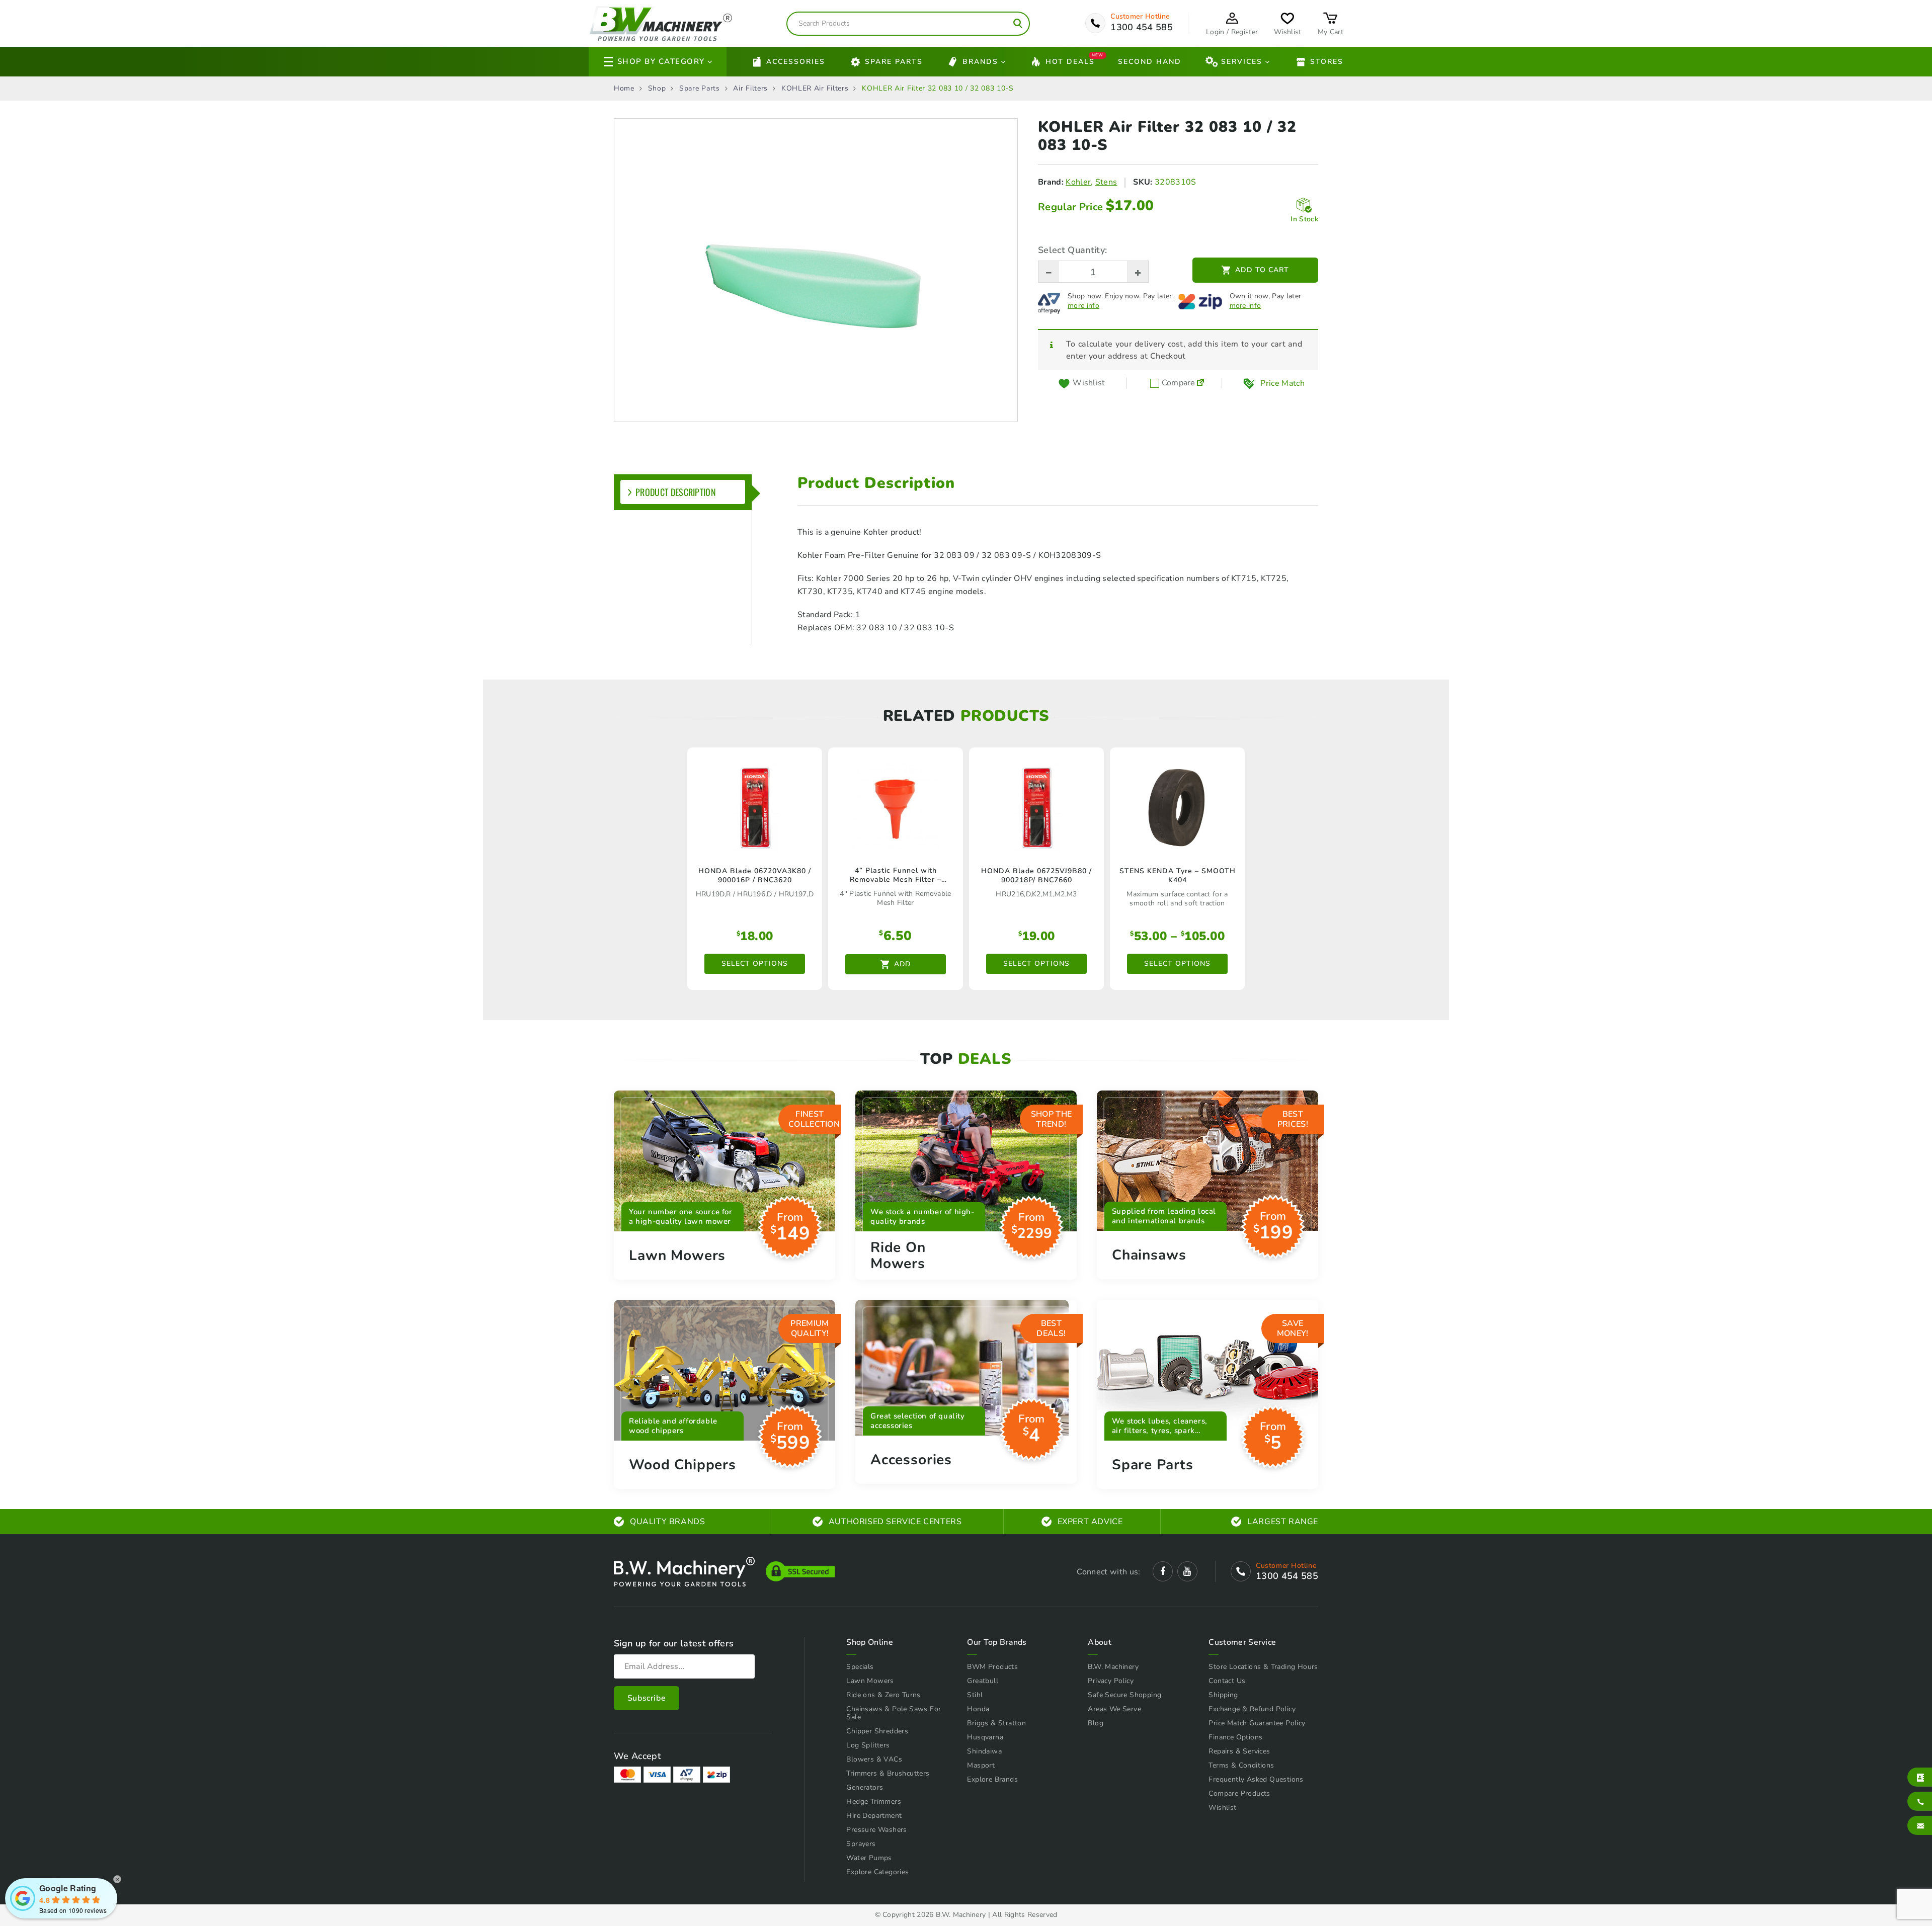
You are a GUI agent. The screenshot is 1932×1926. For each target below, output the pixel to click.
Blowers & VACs (874, 1759)
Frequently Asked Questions (1256, 1779)
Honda (978, 1709)
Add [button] (902, 964)
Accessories (796, 62)
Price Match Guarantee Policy (1257, 1723)
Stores (1327, 62)
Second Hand (1150, 62)
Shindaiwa (984, 1751)
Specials (860, 1667)
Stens (1106, 182)
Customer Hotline (1140, 17)
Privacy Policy (1111, 1681)
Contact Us (1227, 1681)
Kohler (1078, 182)
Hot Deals (1070, 61)
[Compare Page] (1200, 383)
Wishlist (1222, 1808)
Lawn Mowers (870, 1681)
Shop (657, 89)
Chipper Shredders (877, 1731)
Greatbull (983, 1681)
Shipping (1223, 1695)
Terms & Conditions (1241, 1765)
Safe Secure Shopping (1124, 1695)
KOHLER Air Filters (815, 89)
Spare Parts (894, 62)
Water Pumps (869, 1858)
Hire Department (874, 1816)
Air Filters (750, 89)
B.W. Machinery (1113, 1667)
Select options (755, 964)
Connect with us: (1108, 1572)
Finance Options (1235, 1737)
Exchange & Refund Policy (1252, 1709)
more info (1083, 306)
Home (624, 89)
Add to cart (1262, 270)
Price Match (1282, 383)
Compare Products (1239, 1793)
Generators (865, 1787)
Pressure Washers (876, 1830)
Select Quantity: (1072, 250)
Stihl (975, 1695)
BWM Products (992, 1667)
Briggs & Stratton (996, 1723)
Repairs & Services (1239, 1751)
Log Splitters (868, 1745)
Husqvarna (985, 1737)
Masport (981, 1765)
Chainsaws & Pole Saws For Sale (894, 1713)
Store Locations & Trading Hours (1263, 1667)
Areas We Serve (1114, 1709)
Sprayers (861, 1844)
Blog (1096, 1723)
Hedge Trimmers (874, 1802)
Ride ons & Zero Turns (883, 1695)
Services (1242, 62)
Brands (980, 62)
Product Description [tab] (676, 492)
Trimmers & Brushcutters (888, 1773)
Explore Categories (877, 1872)
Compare (1177, 383)
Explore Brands (992, 1779)
